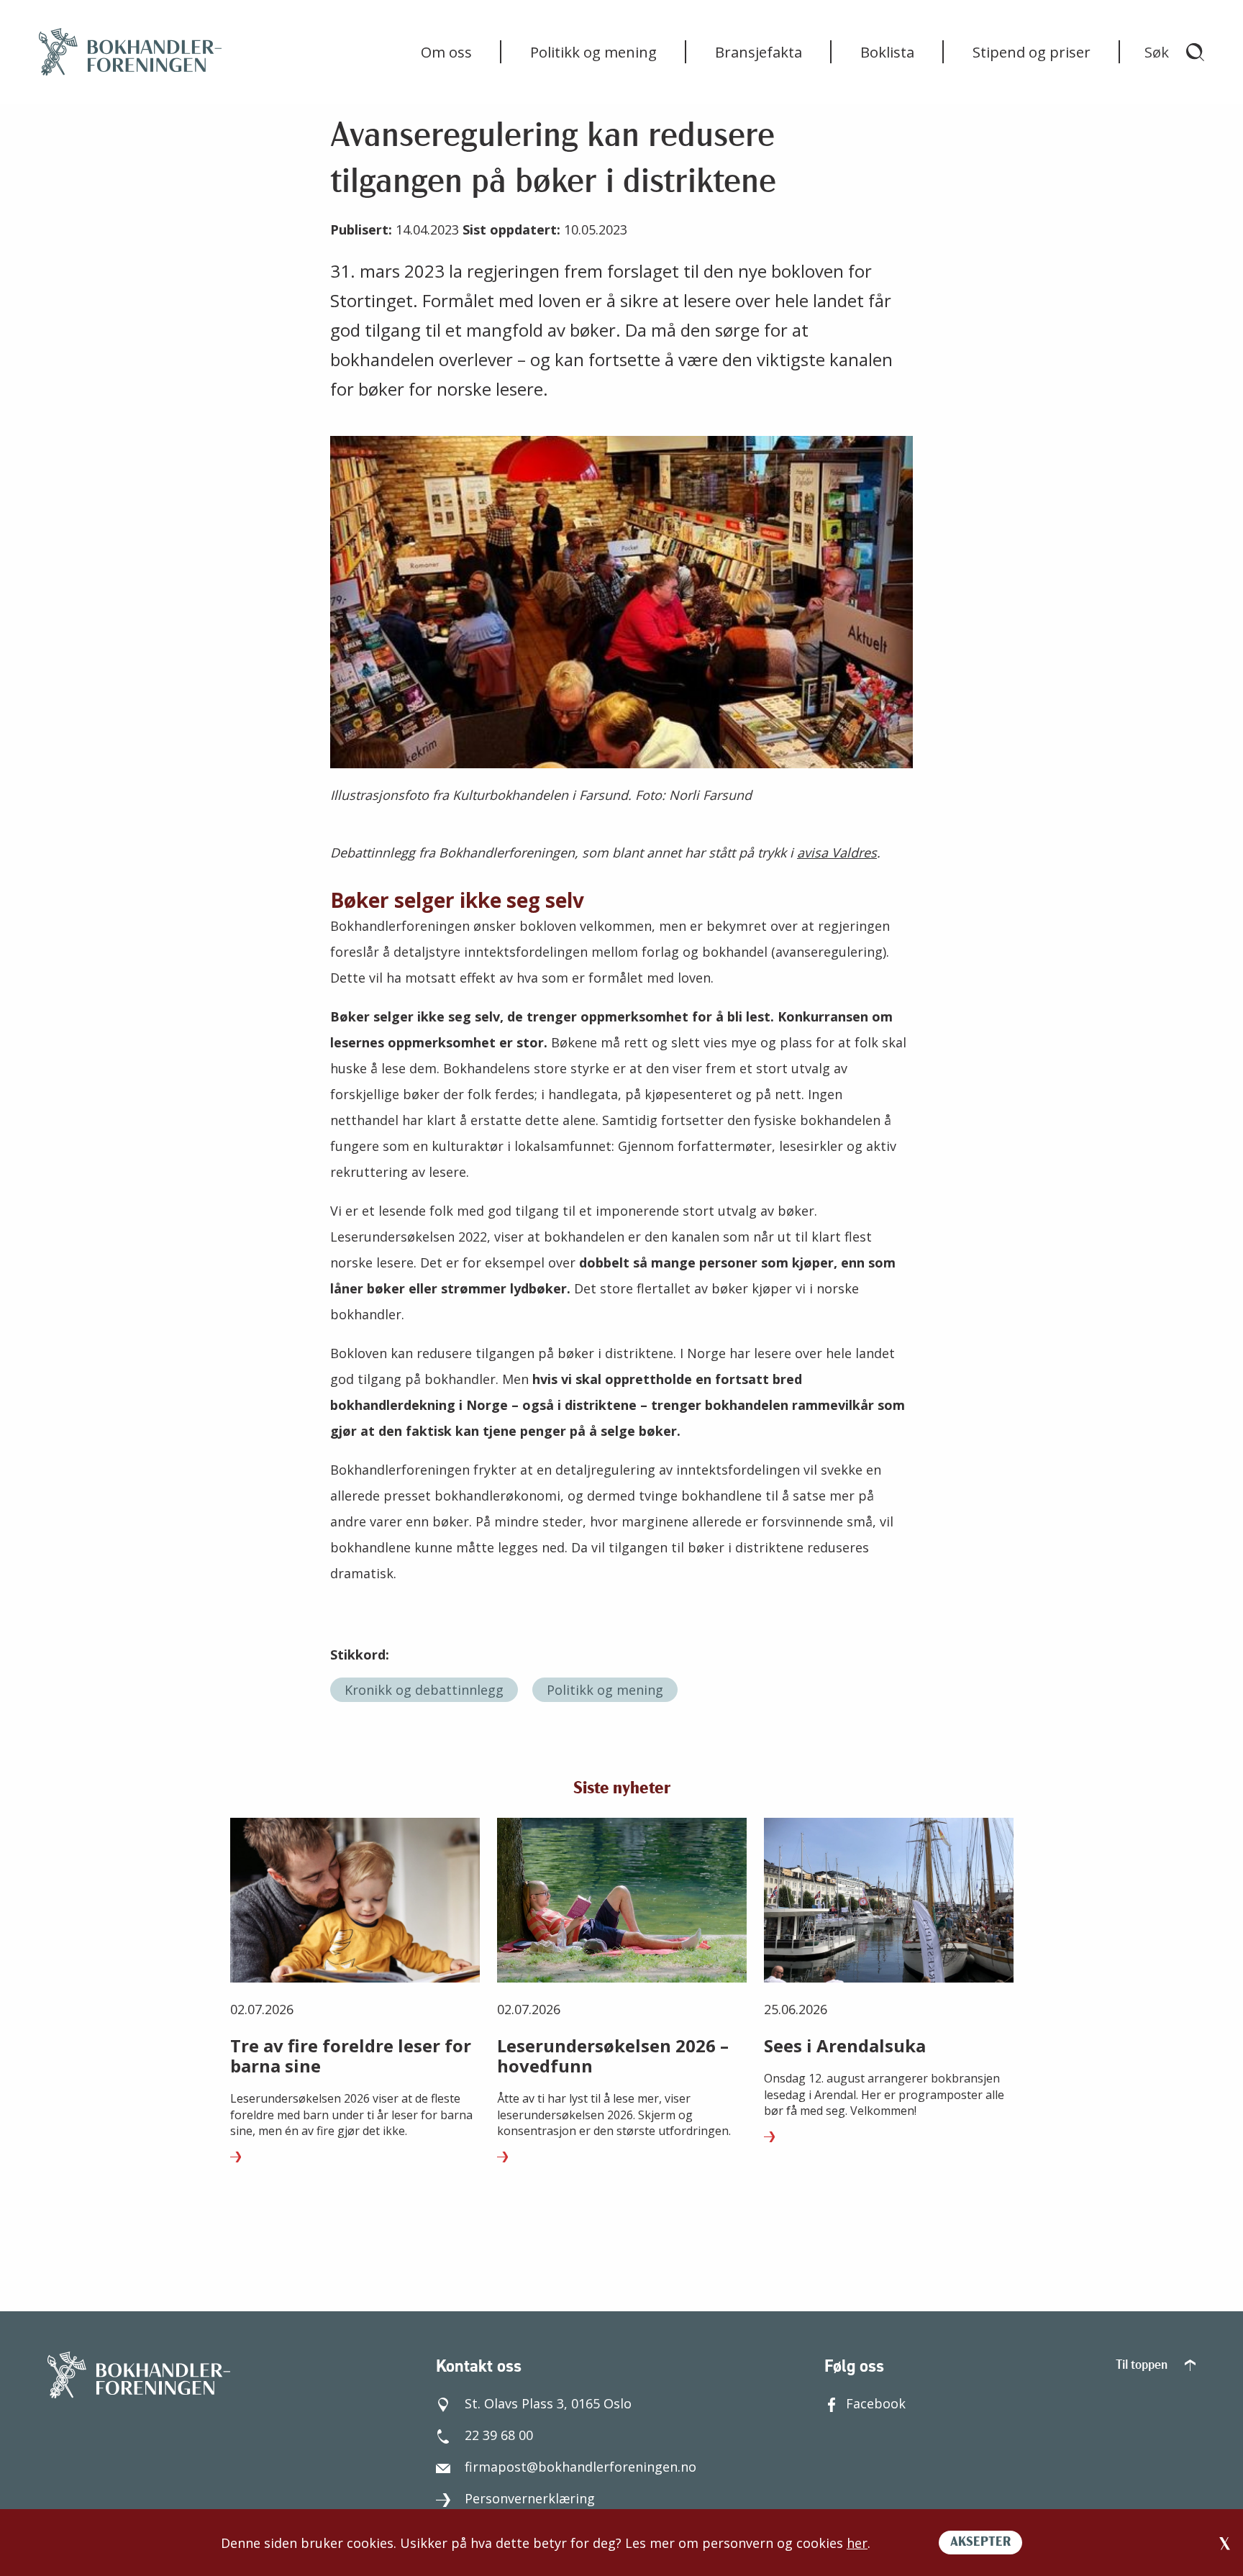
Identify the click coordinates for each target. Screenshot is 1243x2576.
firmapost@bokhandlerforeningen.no (580, 2467)
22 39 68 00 (499, 2435)
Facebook (876, 2403)
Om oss (446, 52)
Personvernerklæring (530, 2498)
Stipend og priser (1032, 52)
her (857, 2543)
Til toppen (1143, 2366)
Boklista (887, 52)
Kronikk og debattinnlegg (424, 1690)
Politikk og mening (593, 52)
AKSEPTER (980, 2543)
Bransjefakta (759, 52)
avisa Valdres (837, 852)
